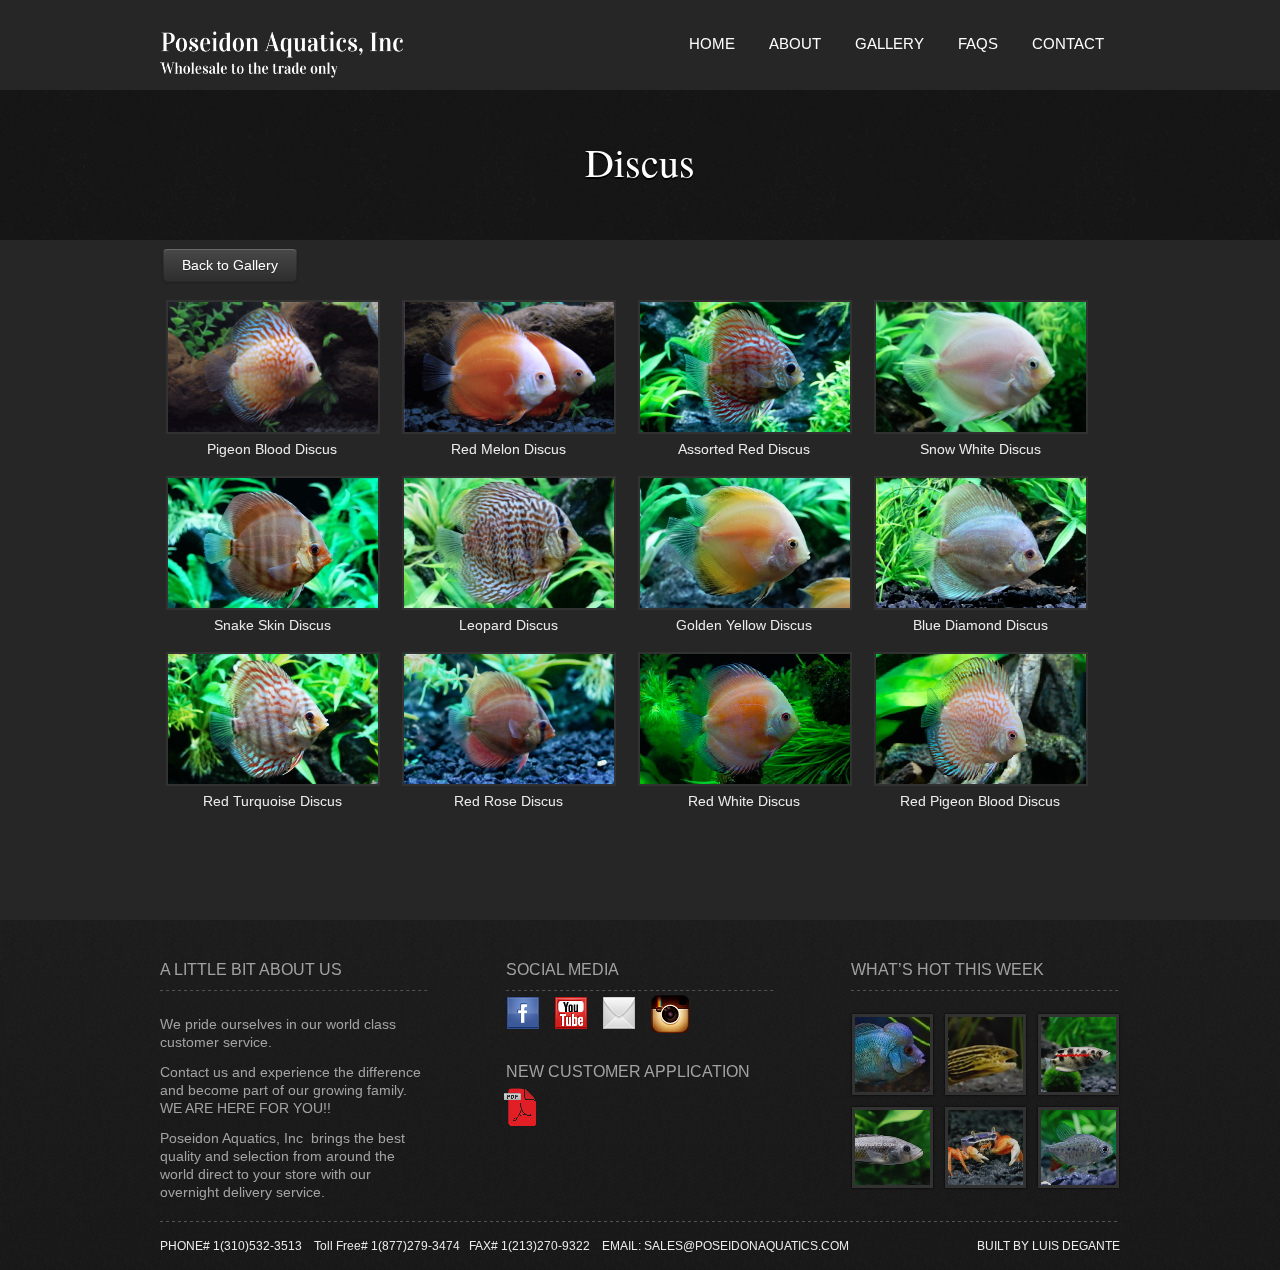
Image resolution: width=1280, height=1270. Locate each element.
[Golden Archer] (1078, 1054)
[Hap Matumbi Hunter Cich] (892, 1147)
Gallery (889, 44)
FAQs (978, 44)
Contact (1068, 44)
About (795, 44)
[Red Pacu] (1078, 1147)
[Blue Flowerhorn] (892, 1054)
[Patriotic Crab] (985, 1147)
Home (712, 44)
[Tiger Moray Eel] (985, 1054)
